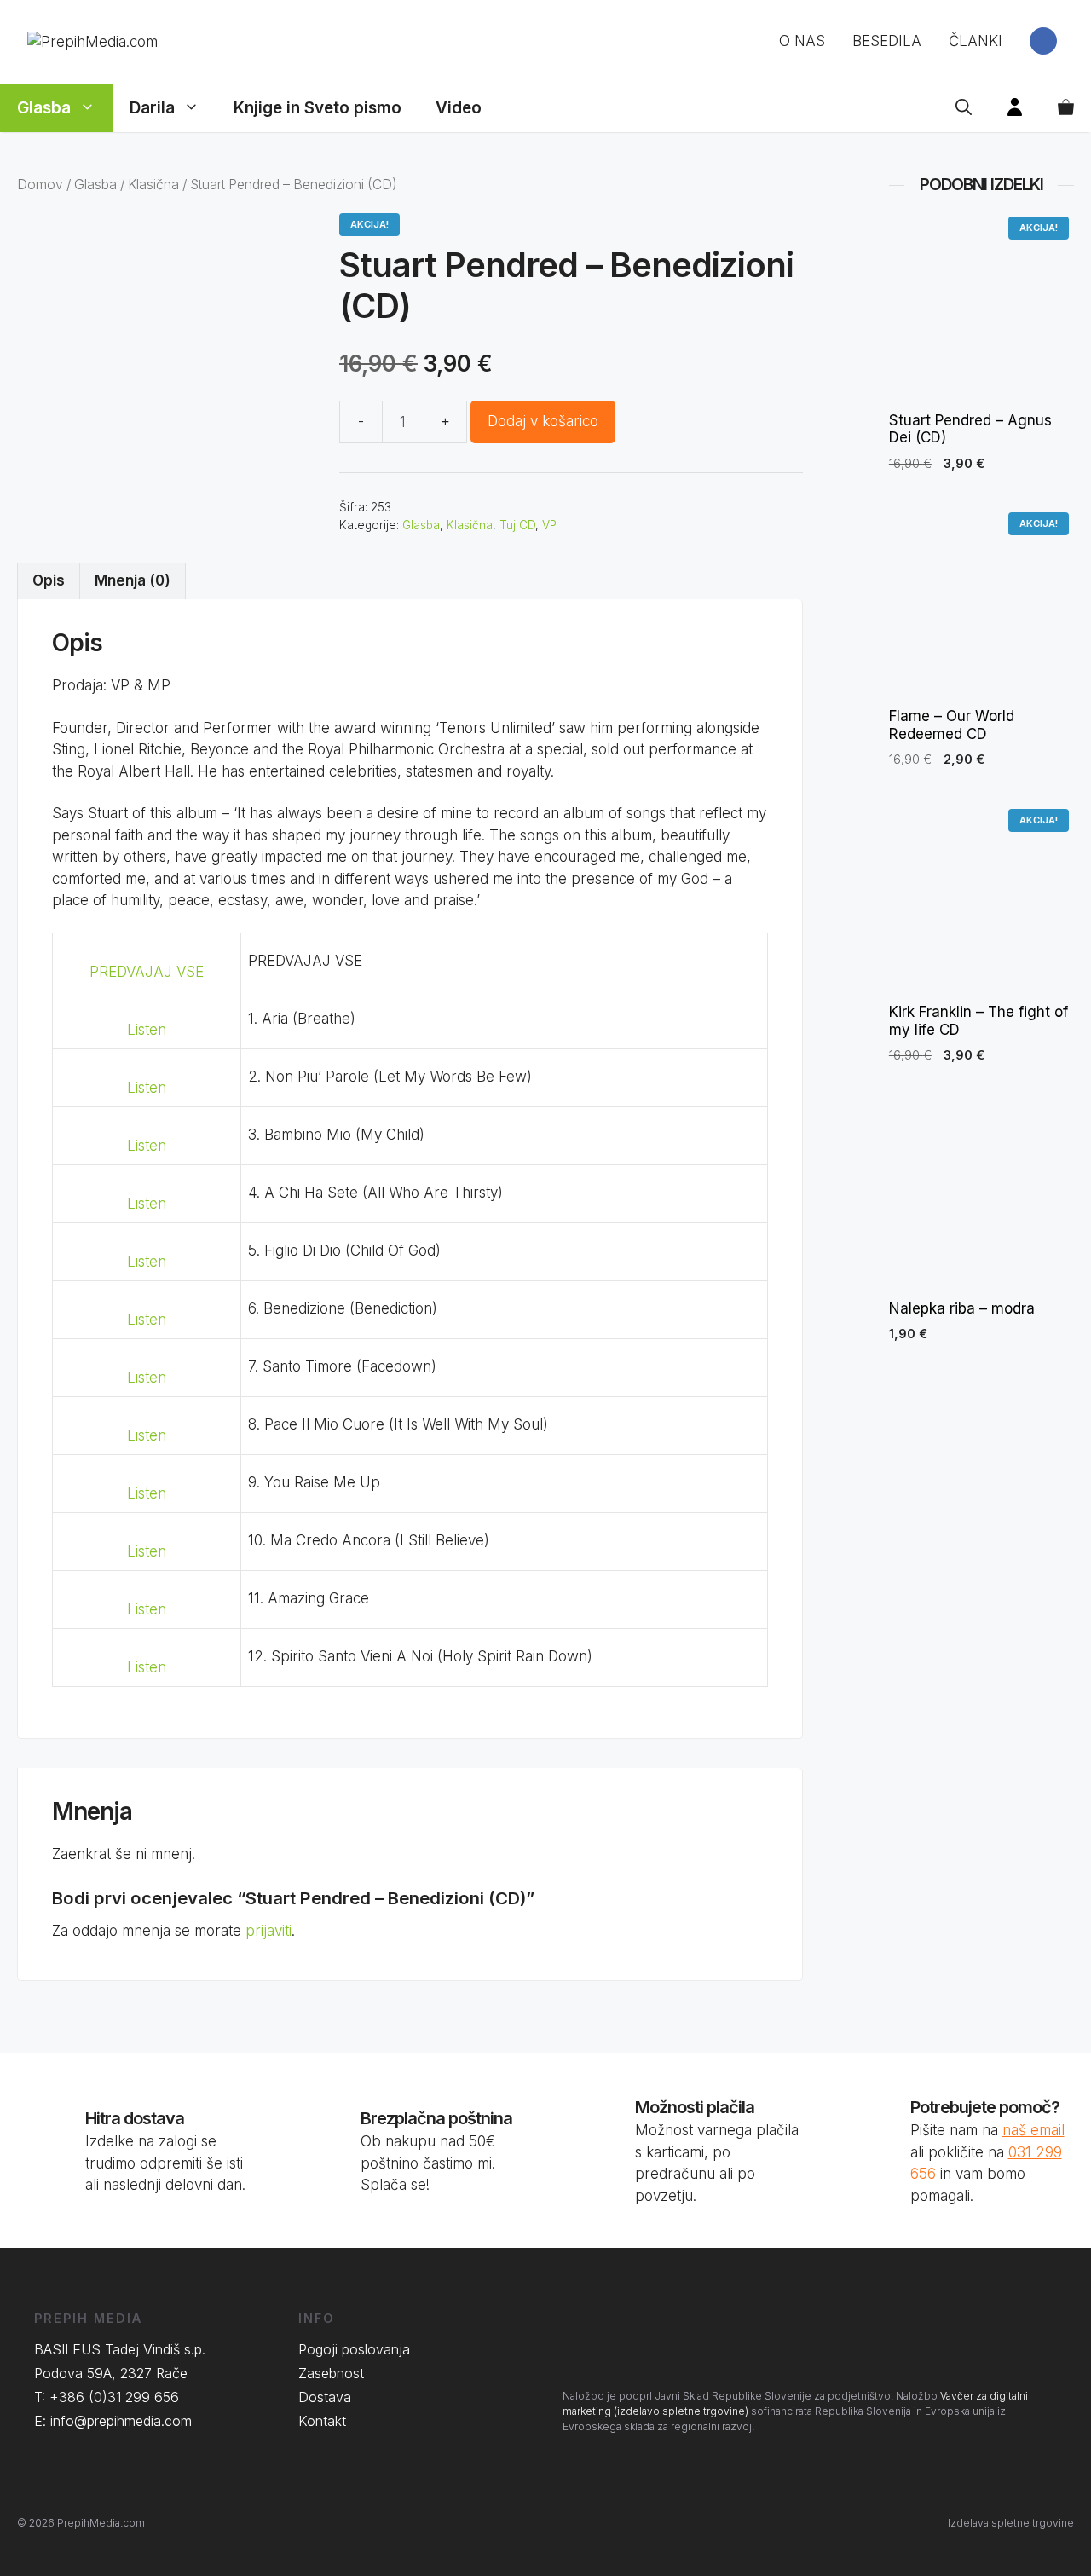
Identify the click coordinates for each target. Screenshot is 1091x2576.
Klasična (153, 185)
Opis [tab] (49, 580)
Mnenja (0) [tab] (133, 580)
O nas (802, 41)
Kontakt (322, 2421)
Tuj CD (517, 525)
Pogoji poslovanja (354, 2349)
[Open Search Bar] (964, 108)
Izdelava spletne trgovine (1011, 2523)
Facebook (1043, 41)
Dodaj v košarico (543, 421)
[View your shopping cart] (1066, 108)
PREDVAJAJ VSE (147, 972)
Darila (152, 108)
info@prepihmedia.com (121, 2421)
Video (459, 108)
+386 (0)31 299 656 (114, 2397)
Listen (147, 1030)
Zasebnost (331, 2373)
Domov (40, 185)
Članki (976, 41)
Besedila (887, 41)
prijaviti (268, 1931)
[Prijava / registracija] (1015, 108)
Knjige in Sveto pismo (317, 108)
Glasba (44, 108)
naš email (1033, 2130)
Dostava (325, 2397)
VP (549, 525)
